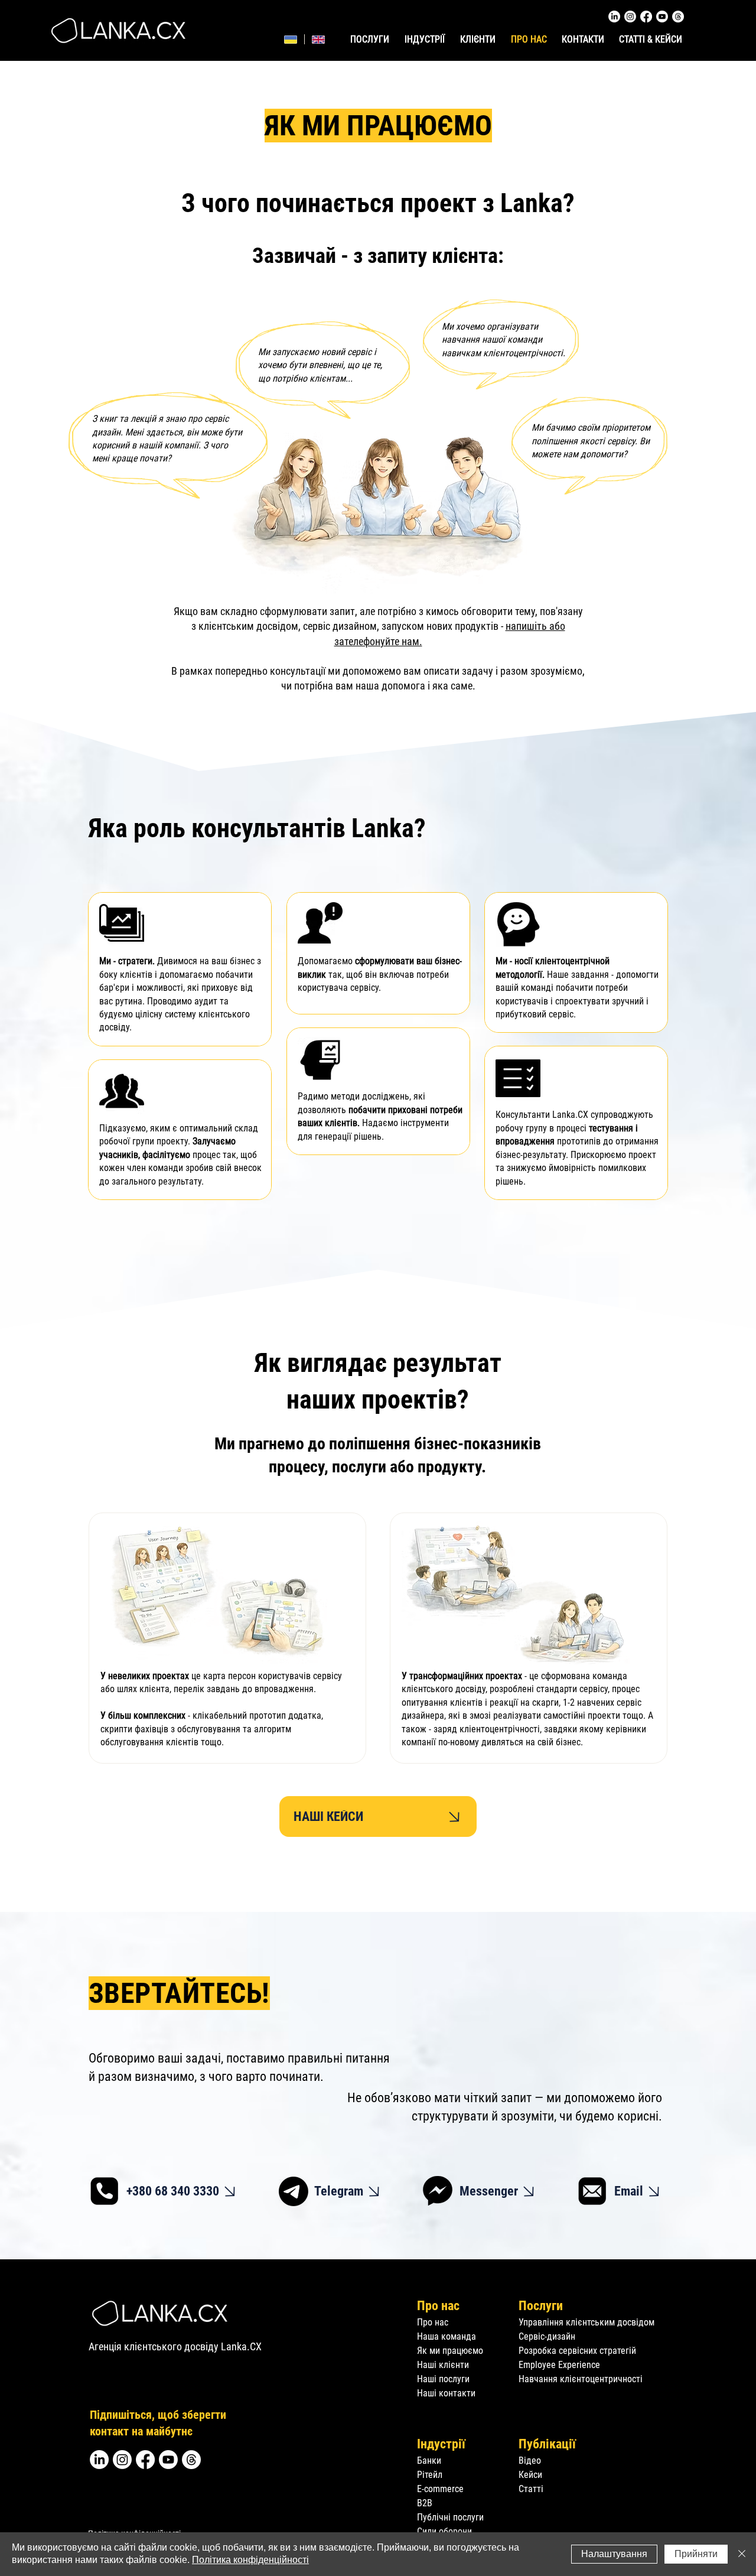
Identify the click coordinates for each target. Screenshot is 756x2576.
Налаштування (614, 2554)
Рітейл (430, 2475)
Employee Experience (559, 2365)
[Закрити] (742, 2554)
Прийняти (696, 2554)
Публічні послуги (450, 2517)
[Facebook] (646, 17)
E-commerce (440, 2489)
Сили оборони (444, 2531)
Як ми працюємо (450, 2351)
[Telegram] (294, 2191)
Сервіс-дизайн (547, 2336)
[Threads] (678, 17)
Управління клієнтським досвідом (586, 2322)
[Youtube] (662, 17)
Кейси (532, 2475)
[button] (426, 40)
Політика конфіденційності (250, 2560)
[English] (318, 39)
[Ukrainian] (291, 39)
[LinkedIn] (614, 17)
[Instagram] (630, 17)
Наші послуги (443, 2379)
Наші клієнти (443, 2365)
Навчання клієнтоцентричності (581, 2379)
